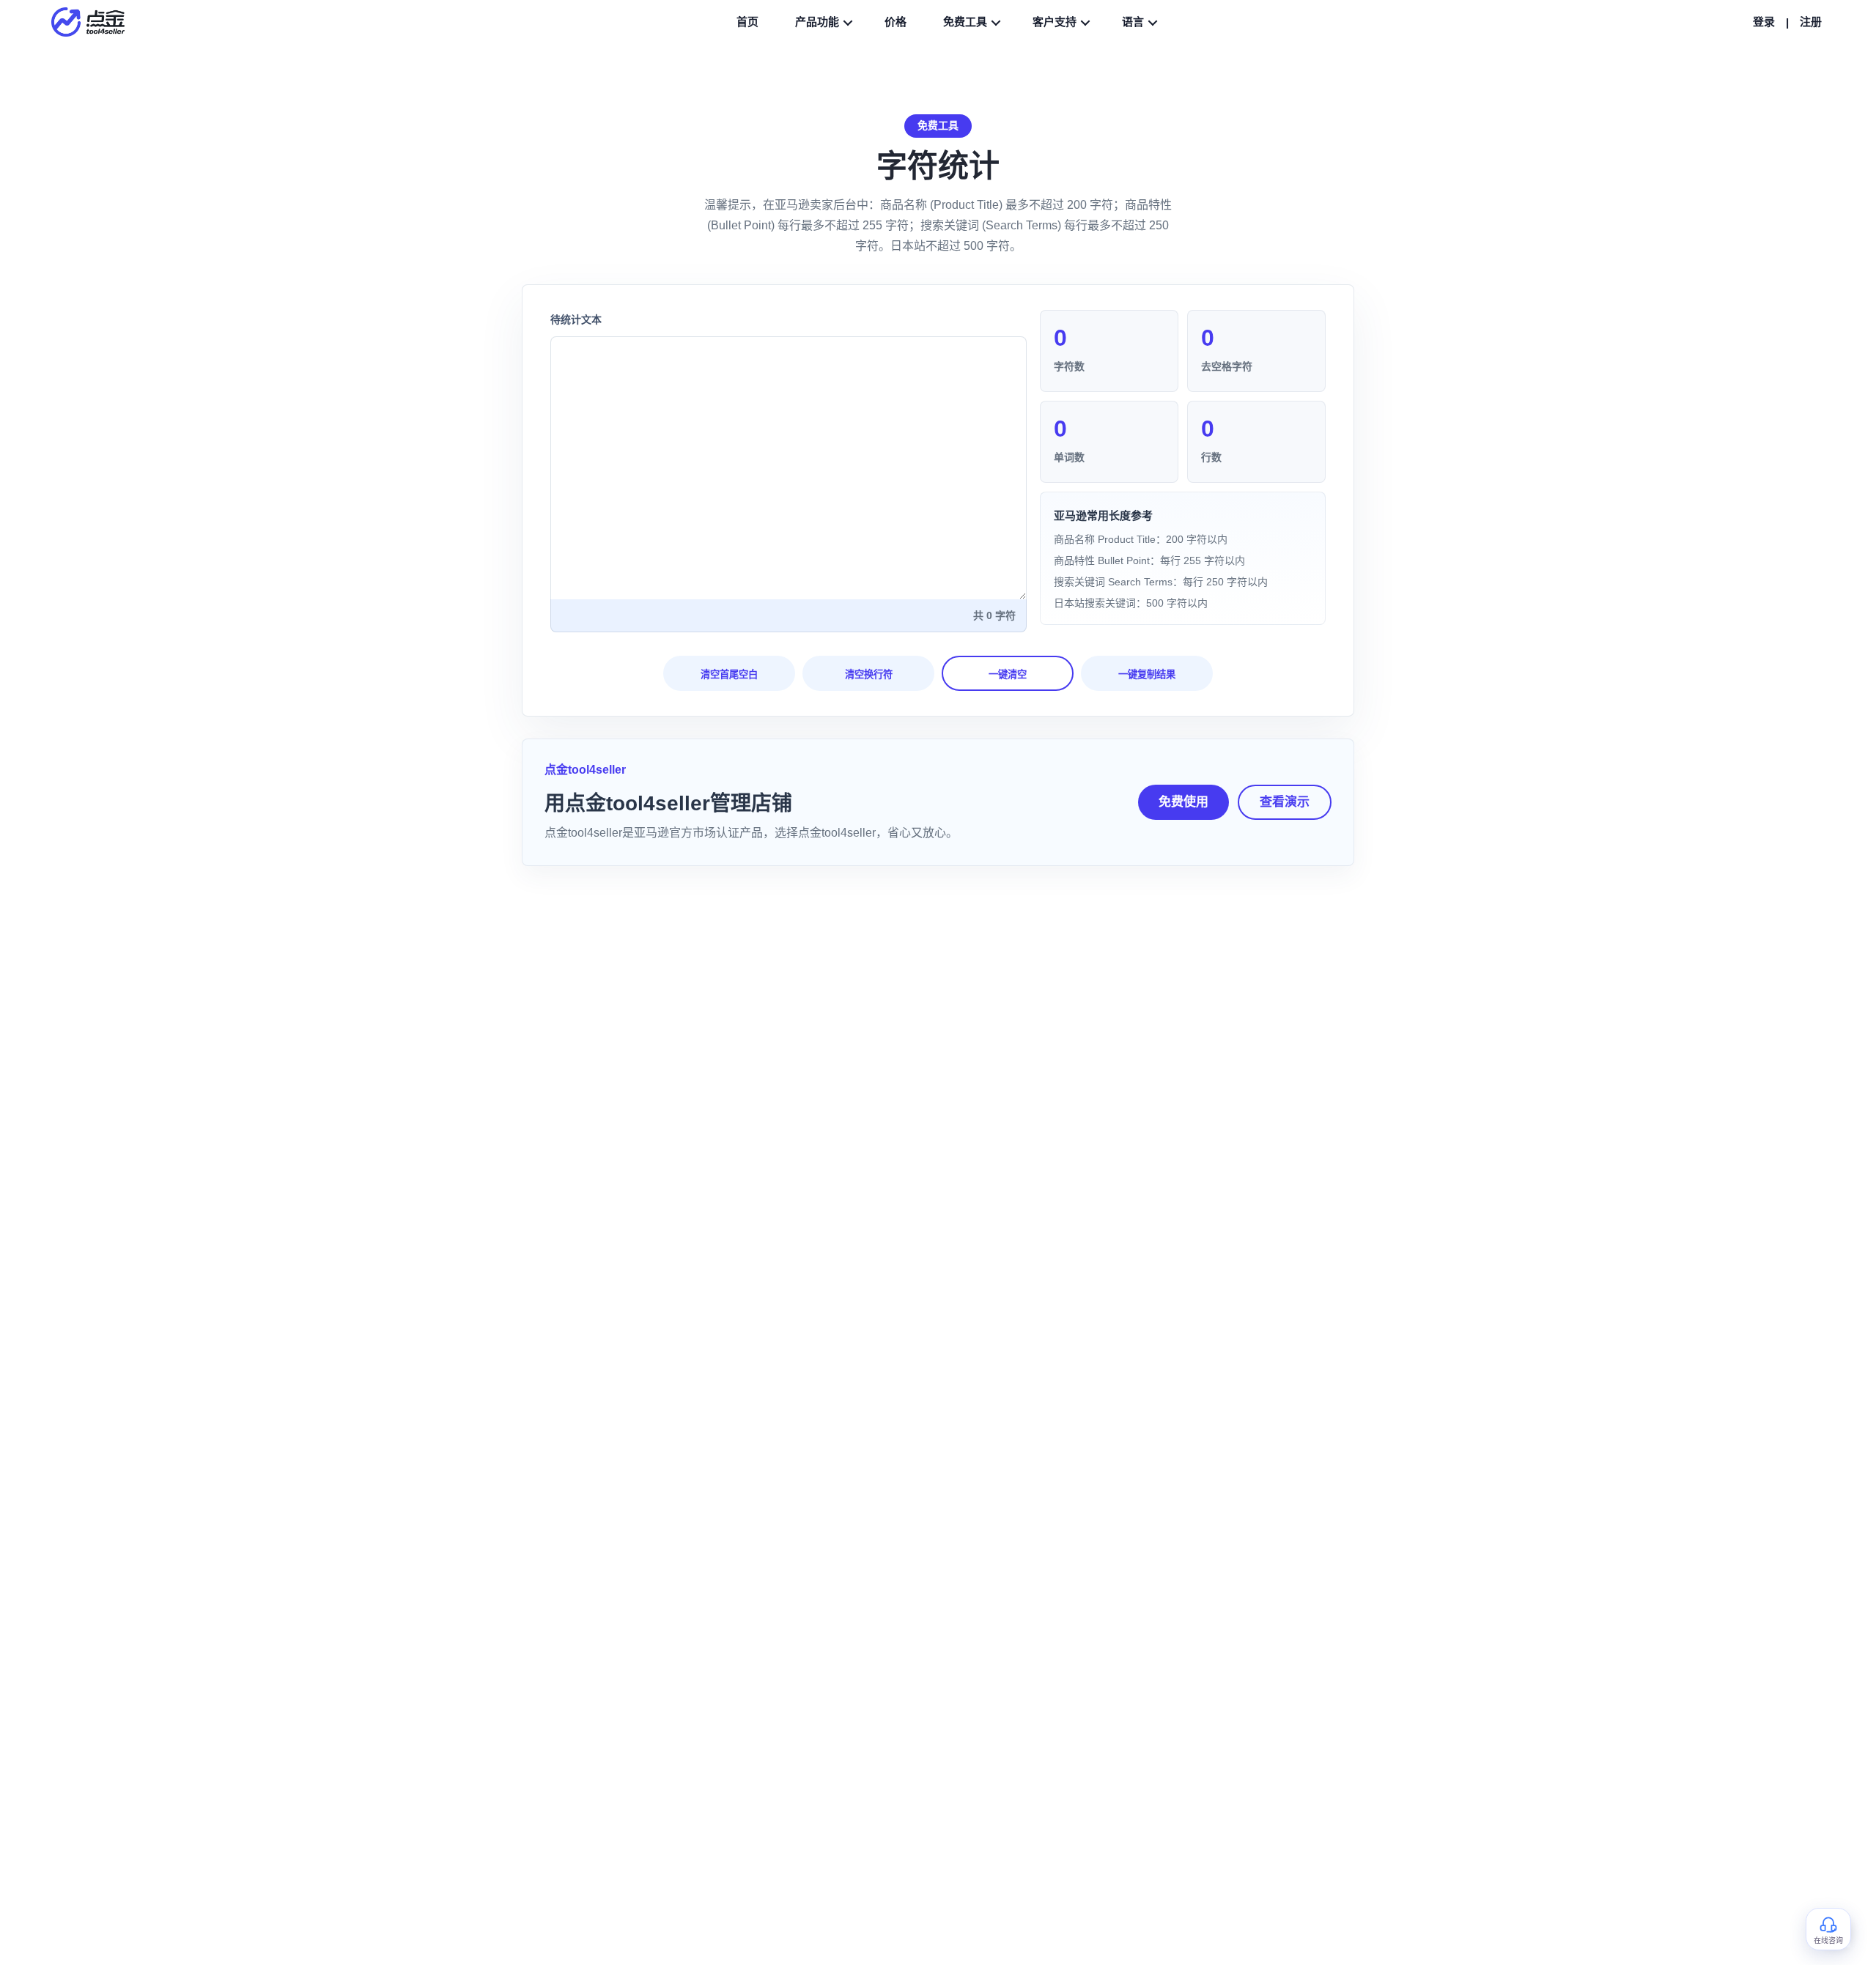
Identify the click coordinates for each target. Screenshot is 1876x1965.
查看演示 (1285, 802)
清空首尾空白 (729, 674)
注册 (1811, 22)
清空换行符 (869, 674)
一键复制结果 (1147, 674)
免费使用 (1183, 802)
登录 (1764, 22)
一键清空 (1008, 674)
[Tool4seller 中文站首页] (95, 22)
